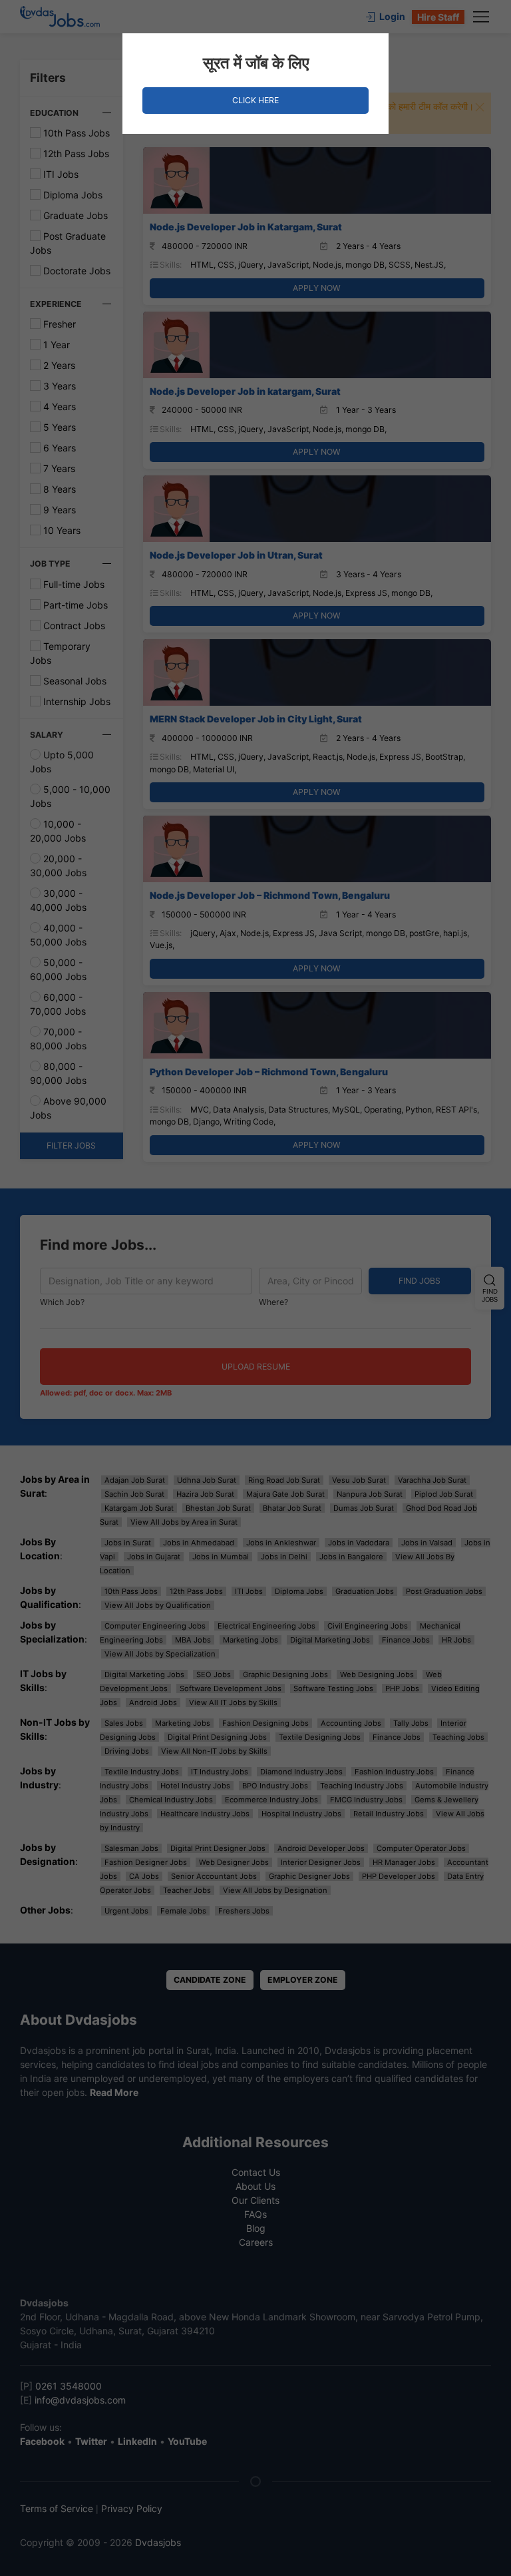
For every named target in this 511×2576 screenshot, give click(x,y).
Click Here (255, 100)
